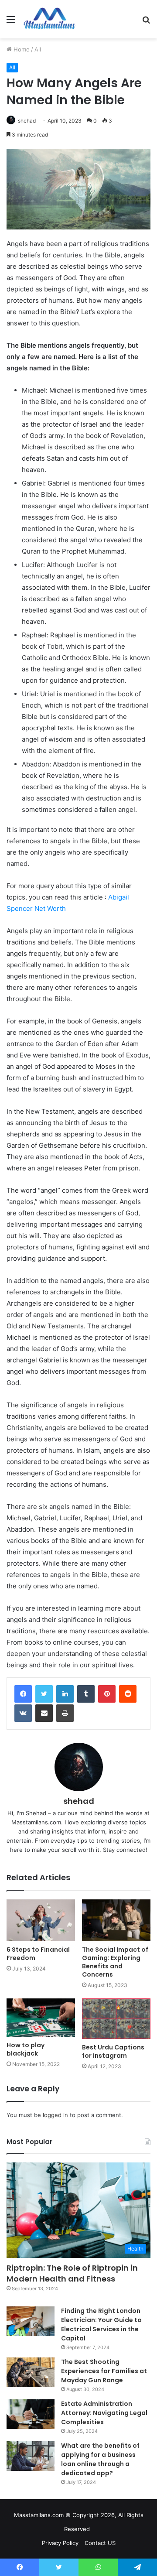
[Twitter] (44, 1694)
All (38, 49)
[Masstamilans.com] (49, 19)
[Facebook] (23, 1694)
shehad (27, 121)
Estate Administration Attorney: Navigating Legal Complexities (104, 2413)
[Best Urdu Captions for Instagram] (116, 2019)
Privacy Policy (60, 2543)
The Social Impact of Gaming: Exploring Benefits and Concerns (115, 1962)
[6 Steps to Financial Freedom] (41, 1920)
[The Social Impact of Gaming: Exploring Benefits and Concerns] (116, 1920)
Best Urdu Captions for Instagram (113, 2051)
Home (21, 49)
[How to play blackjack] (41, 2018)
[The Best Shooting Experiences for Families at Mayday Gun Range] (31, 2372)
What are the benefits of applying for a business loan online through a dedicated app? (100, 2459)
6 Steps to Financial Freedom (38, 1954)
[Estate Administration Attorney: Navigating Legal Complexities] (31, 2414)
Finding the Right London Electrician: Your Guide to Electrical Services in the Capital (101, 2325)
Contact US (100, 2543)
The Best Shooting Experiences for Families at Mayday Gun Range (104, 2371)
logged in (55, 2115)
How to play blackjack (26, 2049)
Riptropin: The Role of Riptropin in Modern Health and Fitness (72, 2273)
